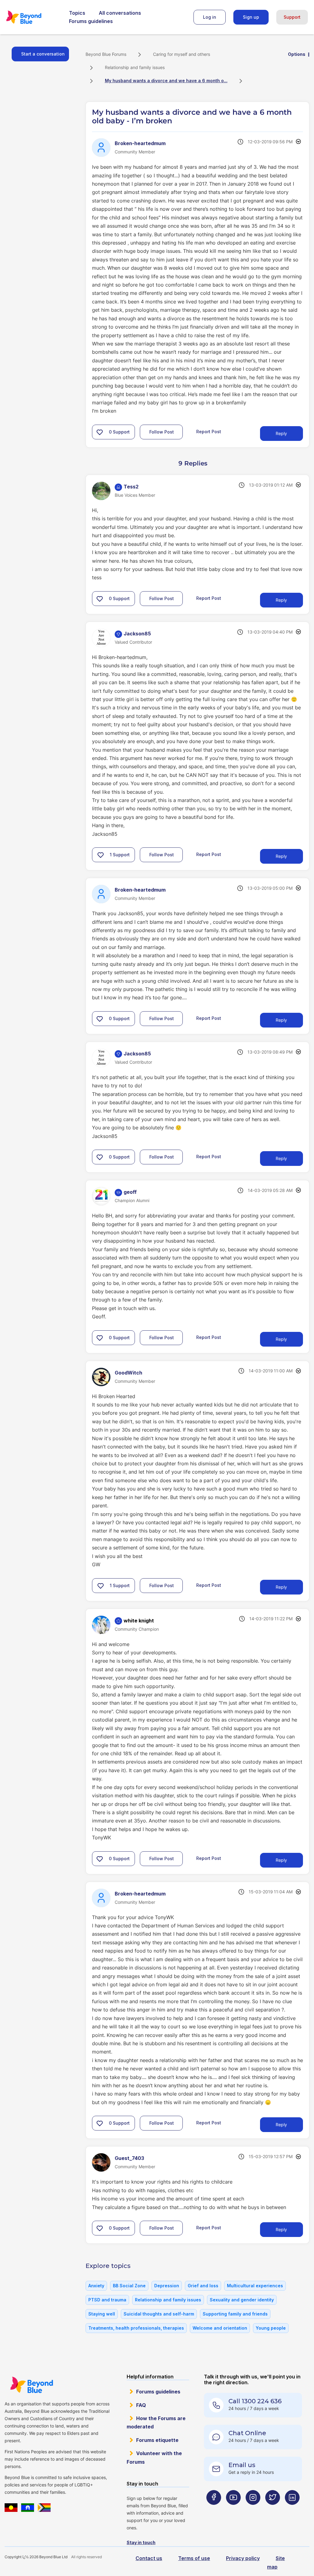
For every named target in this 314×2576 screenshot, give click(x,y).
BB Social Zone (129, 2286)
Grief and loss (203, 2286)
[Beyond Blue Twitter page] (273, 2510)
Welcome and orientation (220, 2328)
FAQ (141, 2405)
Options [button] (297, 54)
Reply (281, 433)
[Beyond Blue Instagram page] (253, 2510)
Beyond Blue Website (31, 2385)
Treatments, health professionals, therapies (136, 2328)
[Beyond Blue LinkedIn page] (292, 2510)
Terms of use (194, 2558)
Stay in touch (141, 2542)
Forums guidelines (91, 21)
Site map (276, 2562)
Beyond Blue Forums (32, 17)
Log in (210, 17)
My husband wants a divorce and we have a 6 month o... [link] (166, 81)
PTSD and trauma (107, 2300)
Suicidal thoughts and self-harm (159, 2314)
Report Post (209, 432)
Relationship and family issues (135, 67)
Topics (77, 13)
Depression (167, 2286)
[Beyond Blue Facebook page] (214, 2510)
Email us (242, 2465)
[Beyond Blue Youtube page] (233, 2510)
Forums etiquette (157, 2440)
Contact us (149, 2558)
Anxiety (96, 2286)
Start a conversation (43, 54)
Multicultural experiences (255, 2286)
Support (292, 17)
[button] (100, 432)
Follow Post (162, 432)
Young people (271, 2328)
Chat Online (247, 2433)
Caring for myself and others (182, 54)
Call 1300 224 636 (255, 2401)
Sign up (251, 17)
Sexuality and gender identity (242, 2300)
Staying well (102, 2314)
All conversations (120, 13)
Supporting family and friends (235, 2314)
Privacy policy (243, 2558)
